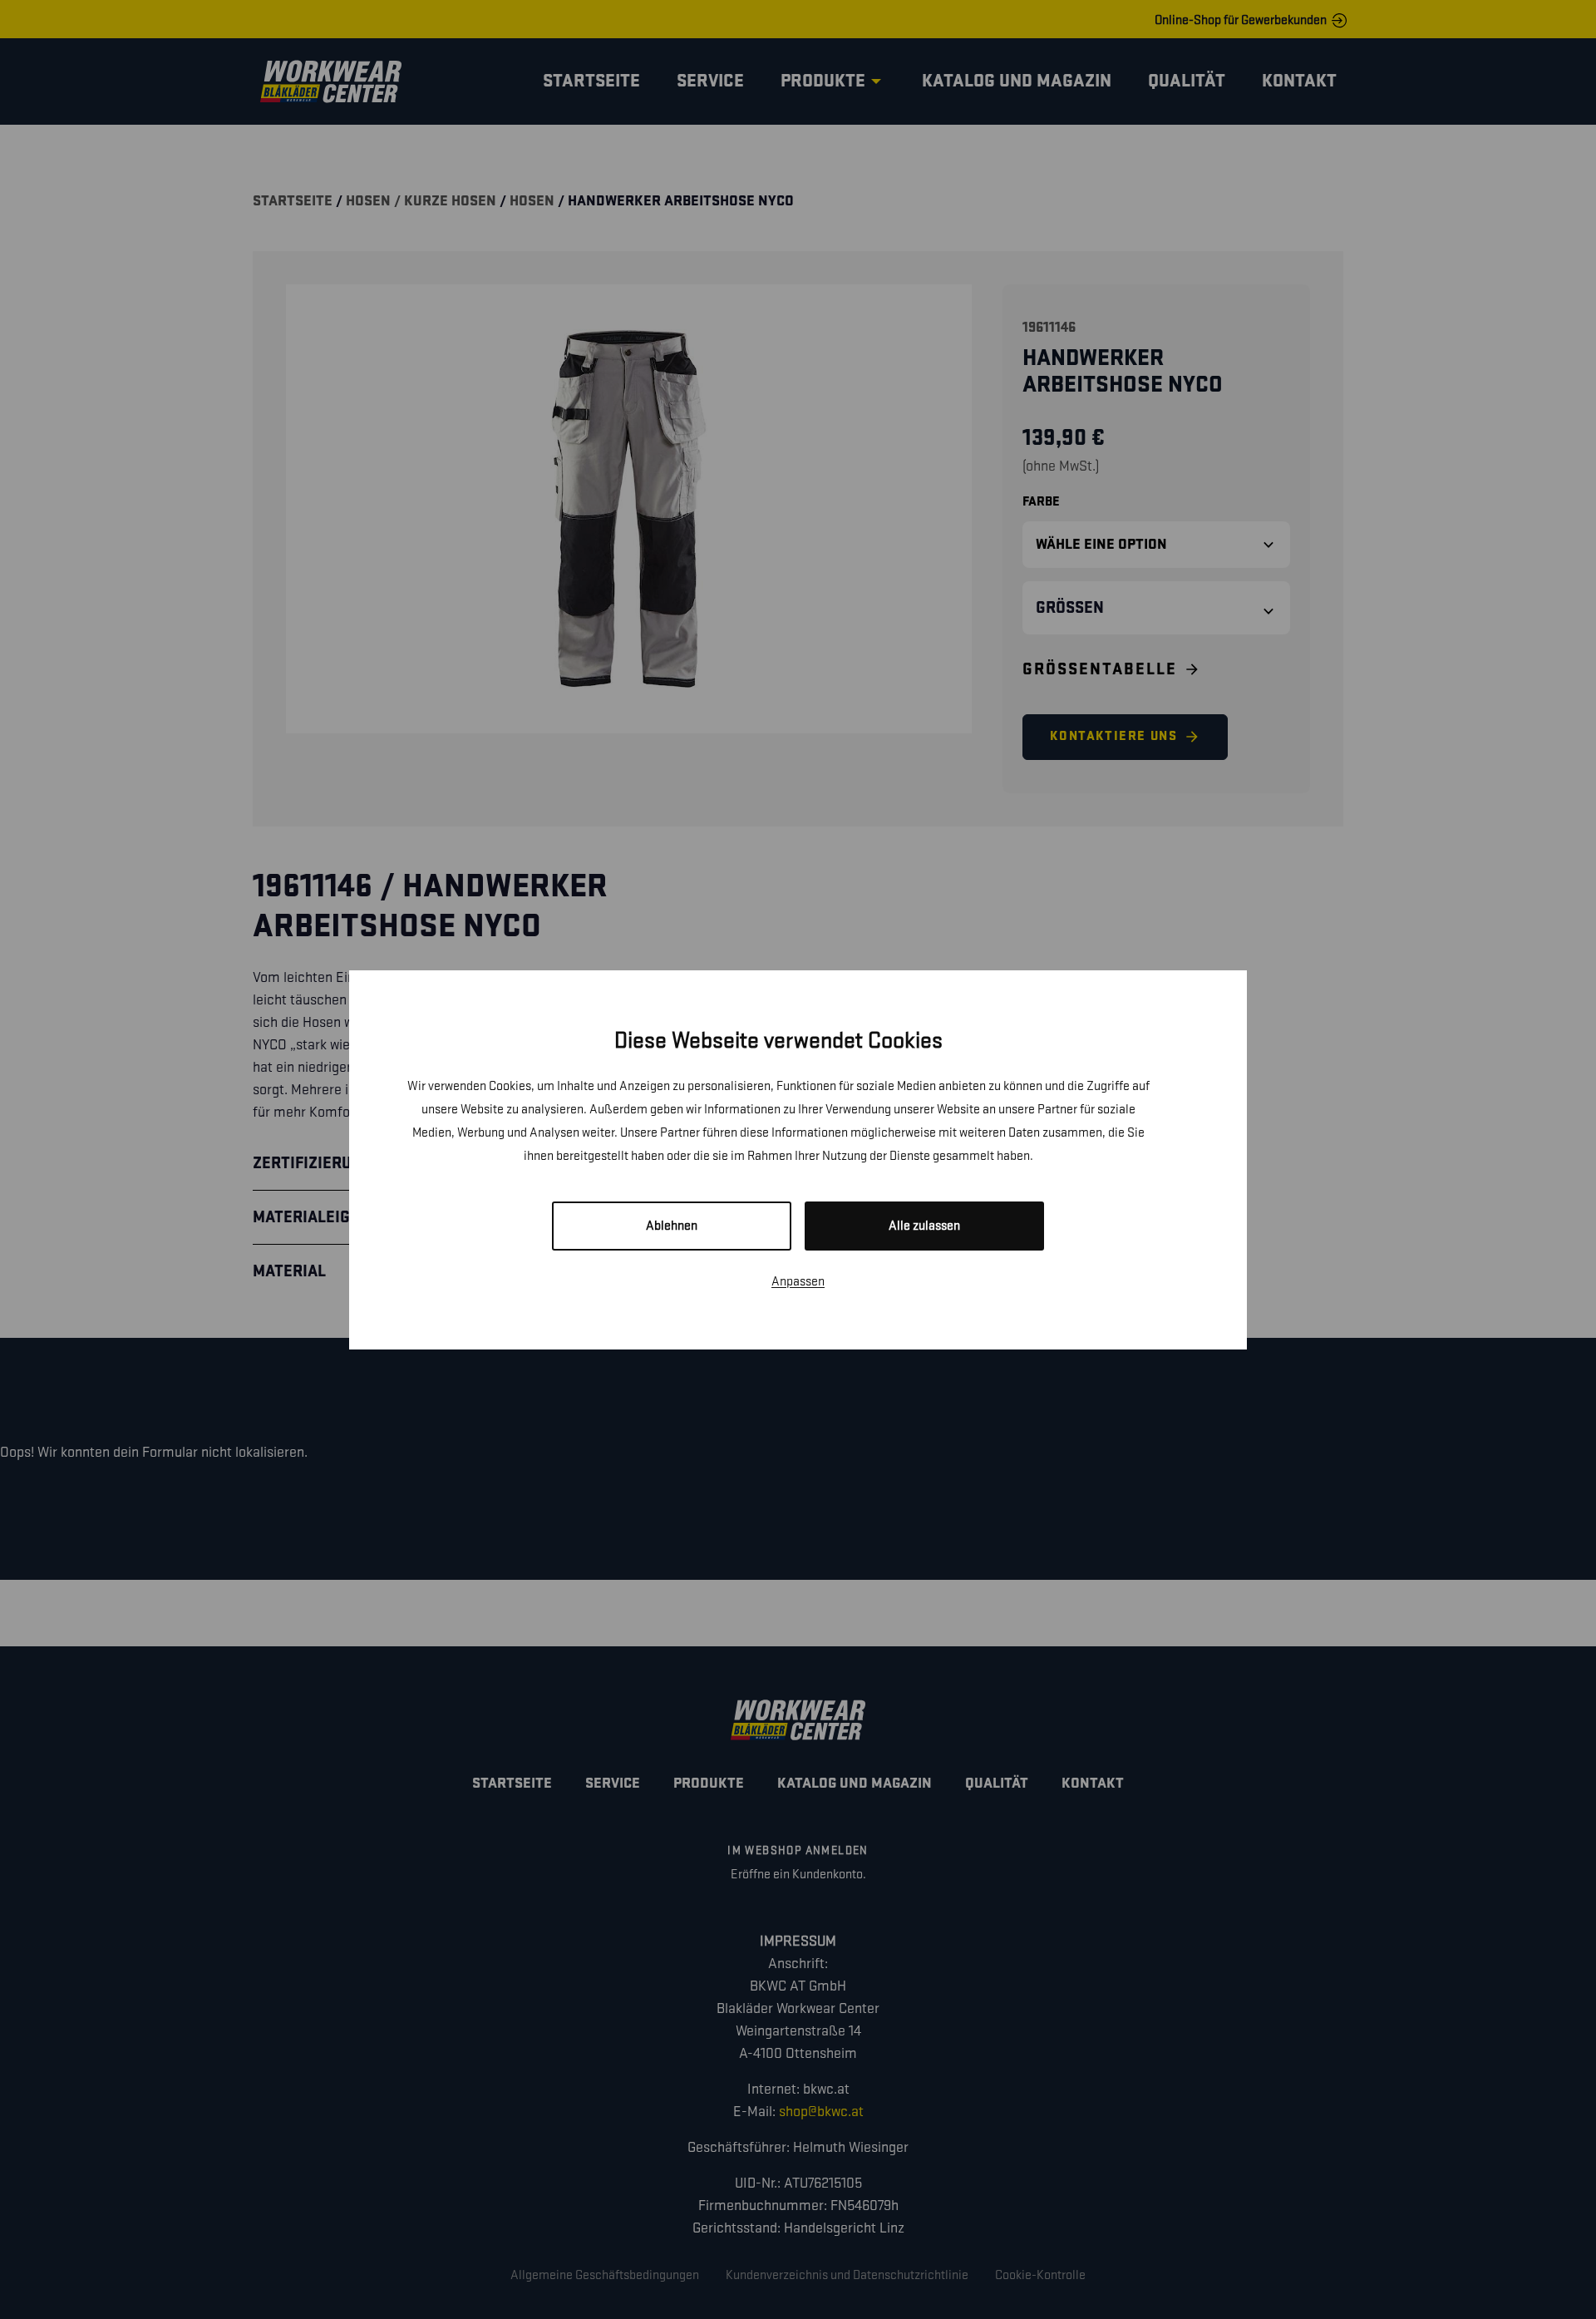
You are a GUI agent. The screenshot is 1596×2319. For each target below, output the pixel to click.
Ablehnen (672, 1226)
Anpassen (798, 1282)
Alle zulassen (924, 1226)
